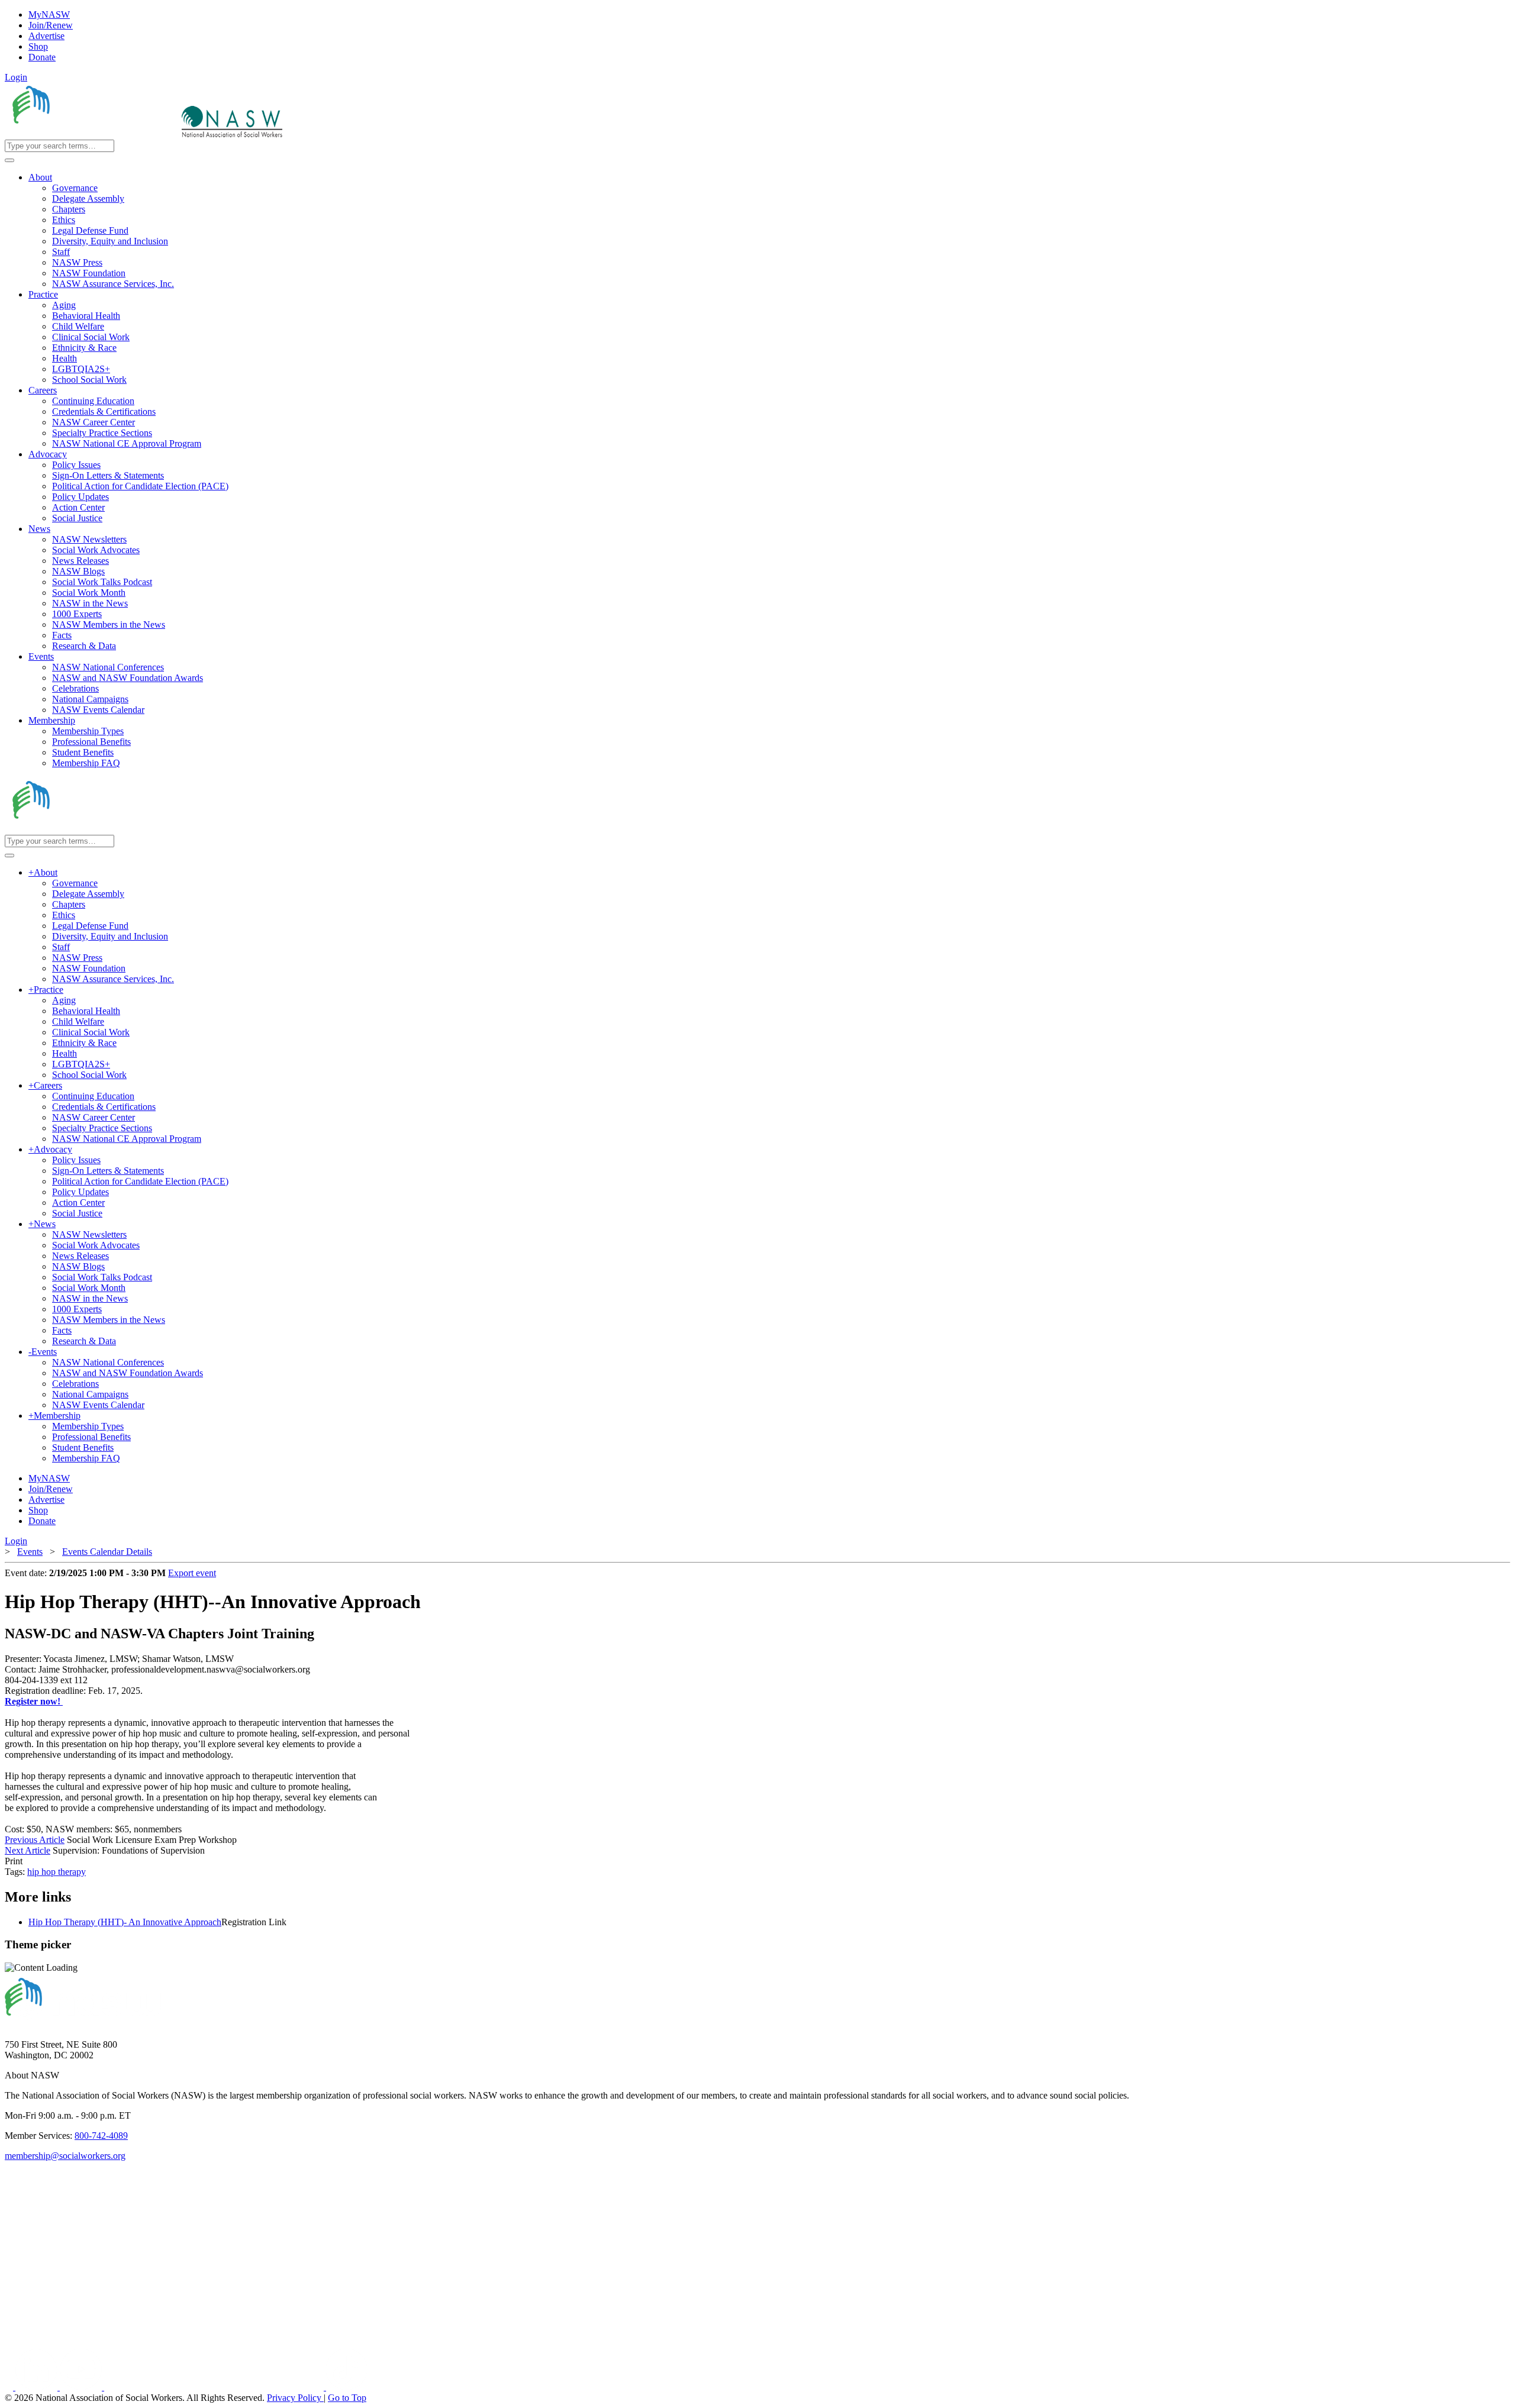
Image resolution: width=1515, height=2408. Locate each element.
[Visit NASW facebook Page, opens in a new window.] (10, 2387)
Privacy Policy (295, 2398)
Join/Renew (51, 25)
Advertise (46, 36)
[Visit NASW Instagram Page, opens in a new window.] (215, 2387)
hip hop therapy (57, 1872)
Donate (42, 57)
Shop (38, 46)
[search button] (9, 160)
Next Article (28, 1850)
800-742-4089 (101, 2136)
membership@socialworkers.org (65, 2156)
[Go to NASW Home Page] (92, 134)
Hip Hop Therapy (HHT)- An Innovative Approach (125, 1922)
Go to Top (347, 2398)
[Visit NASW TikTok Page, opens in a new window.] (347, 2387)
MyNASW (49, 14)
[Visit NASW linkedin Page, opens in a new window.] (38, 2387)
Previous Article (35, 1840)
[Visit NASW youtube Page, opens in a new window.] (82, 2387)
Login (16, 77)
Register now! (34, 1701)
